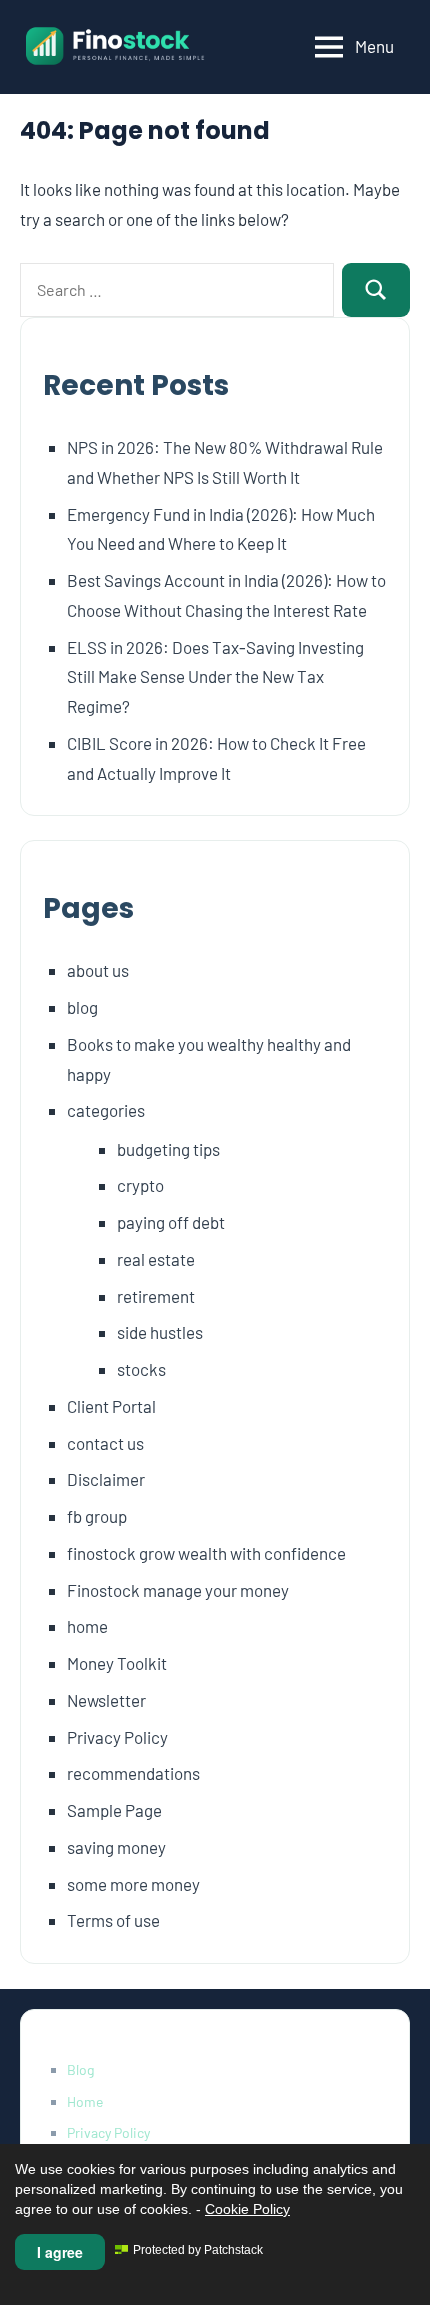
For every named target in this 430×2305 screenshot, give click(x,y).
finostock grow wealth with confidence (206, 1553)
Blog (80, 2069)
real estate (156, 1259)
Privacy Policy (117, 1737)
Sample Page (114, 1810)
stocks (141, 1369)
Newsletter (106, 1700)
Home (85, 2101)
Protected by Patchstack (198, 2250)
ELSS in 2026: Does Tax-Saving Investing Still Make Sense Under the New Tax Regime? (215, 677)
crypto (140, 1185)
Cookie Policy (247, 2209)
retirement (156, 1296)
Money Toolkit (117, 1663)
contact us (105, 1443)
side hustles (160, 1332)
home (87, 1626)
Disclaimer (106, 1479)
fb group (97, 1516)
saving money (116, 1847)
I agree (60, 2252)
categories (106, 1110)
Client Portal (111, 1406)
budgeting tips (168, 1149)
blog (82, 1007)
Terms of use (113, 1920)
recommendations (133, 1773)
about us (98, 970)
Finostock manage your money (178, 1590)
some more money (133, 1884)
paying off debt (171, 1222)
